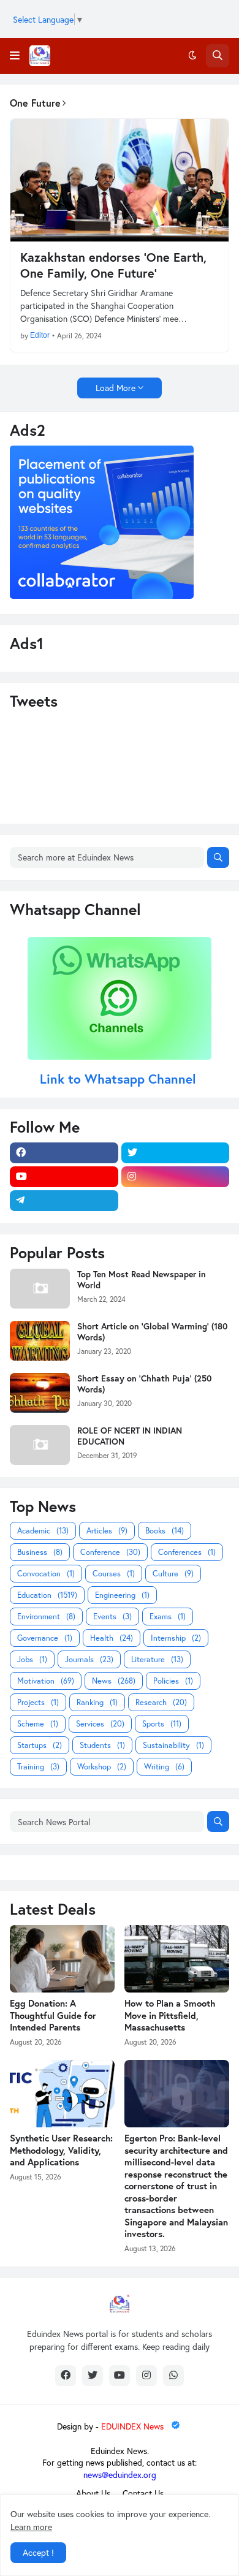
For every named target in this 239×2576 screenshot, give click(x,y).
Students (102, 1745)
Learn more (31, 2527)
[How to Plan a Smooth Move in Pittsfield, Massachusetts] (177, 1959)
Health (112, 1638)
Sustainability (173, 1745)
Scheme (38, 1724)
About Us (93, 2493)
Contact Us (143, 2493)
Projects (38, 1702)
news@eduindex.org (120, 2475)
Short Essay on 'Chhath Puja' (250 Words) (144, 1384)
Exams (168, 1617)
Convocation (46, 1574)
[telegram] (64, 1201)
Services (100, 1724)
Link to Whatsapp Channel (120, 1079)
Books (165, 1531)
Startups (40, 1745)
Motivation (46, 1681)
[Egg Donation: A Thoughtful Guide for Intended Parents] (62, 1959)
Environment (46, 1617)
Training (38, 1767)
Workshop (102, 1767)
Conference (110, 1552)
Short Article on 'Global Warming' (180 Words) (152, 1332)
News (114, 1681)
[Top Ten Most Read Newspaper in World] (40, 1289)
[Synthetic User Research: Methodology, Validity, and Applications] (62, 2094)
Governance (45, 1638)
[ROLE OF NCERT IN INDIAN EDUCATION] (40, 1445)
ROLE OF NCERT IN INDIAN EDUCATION (130, 1436)
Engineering (122, 1595)
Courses (114, 1574)
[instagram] (176, 1177)
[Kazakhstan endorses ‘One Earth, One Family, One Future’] (120, 180)
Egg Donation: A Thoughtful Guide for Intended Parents (53, 2015)
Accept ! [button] (38, 2552)
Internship (176, 1638)
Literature (157, 1659)
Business (40, 1552)
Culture (173, 1574)
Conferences (187, 1552)
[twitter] (176, 1153)
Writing (164, 1767)
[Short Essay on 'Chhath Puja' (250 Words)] (40, 1393)
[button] (15, 56)
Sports (162, 1724)
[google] (176, 1201)
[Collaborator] (102, 595)
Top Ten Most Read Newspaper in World (142, 1280)
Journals (89, 1659)
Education (47, 1595)
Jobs (32, 1659)
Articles (107, 1531)
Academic (43, 1531)
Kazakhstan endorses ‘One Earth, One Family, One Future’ (113, 265)
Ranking (97, 1702)
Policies (173, 1681)
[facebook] (64, 1153)
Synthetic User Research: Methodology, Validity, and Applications (61, 2150)
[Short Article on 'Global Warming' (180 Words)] (40, 1341)
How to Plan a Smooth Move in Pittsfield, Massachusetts (170, 2015)
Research (161, 1702)
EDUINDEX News (134, 2426)
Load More (116, 388)
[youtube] (64, 1177)
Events (112, 1617)
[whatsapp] (173, 2376)
